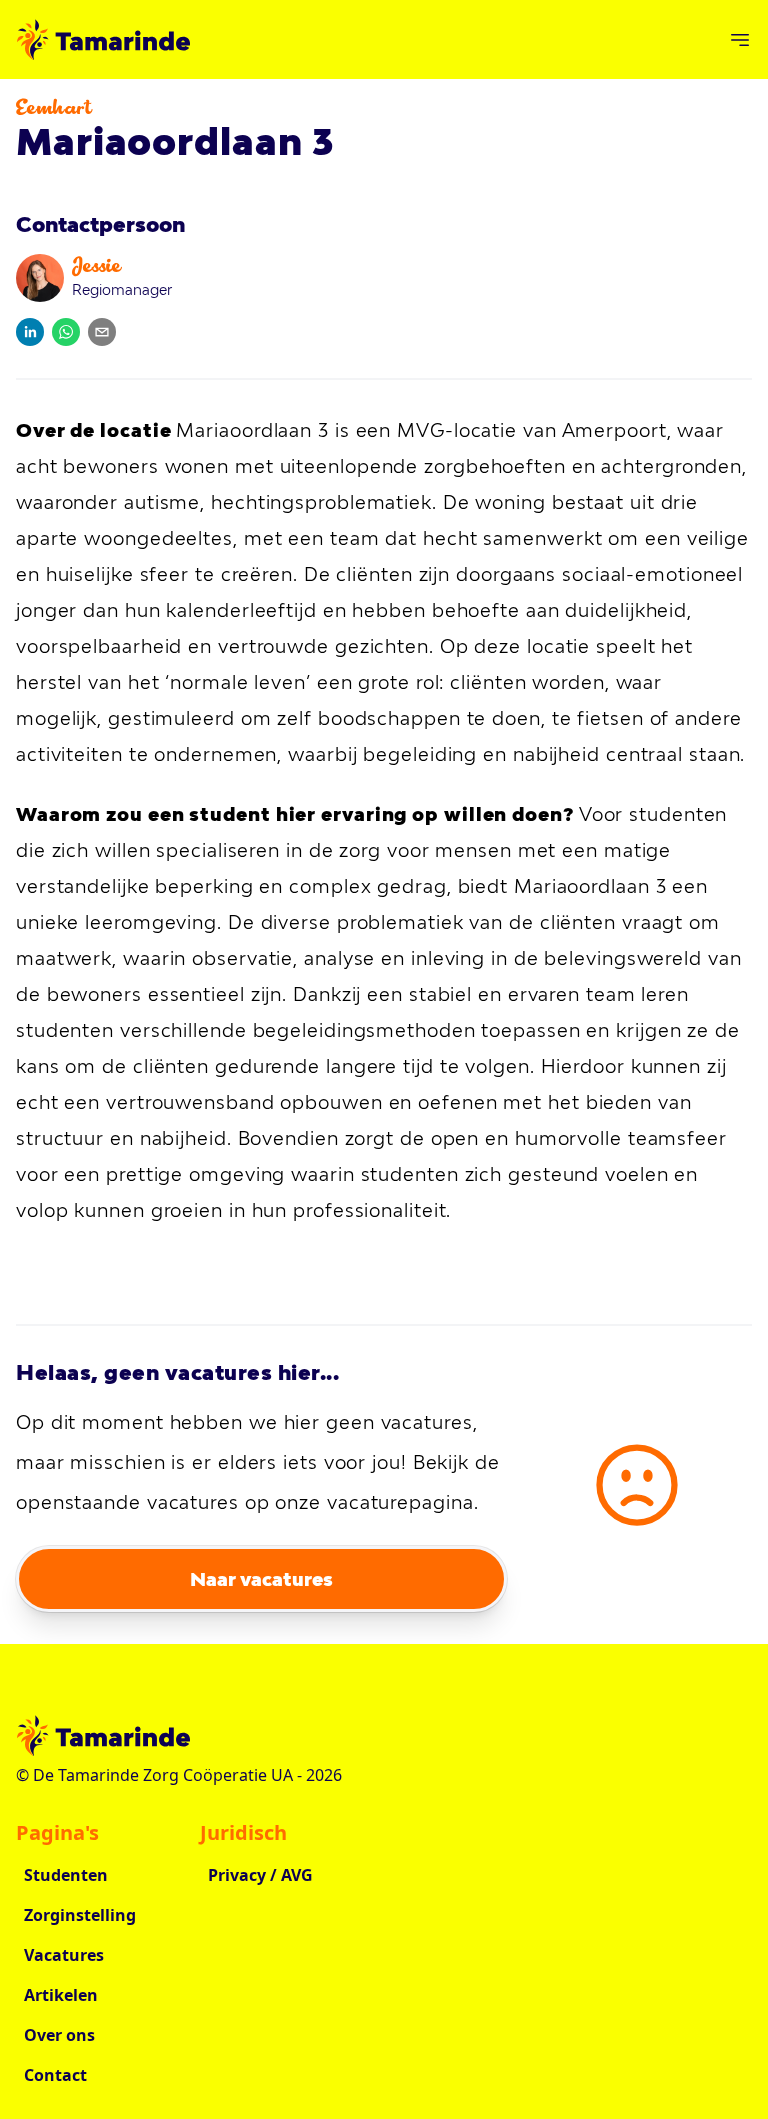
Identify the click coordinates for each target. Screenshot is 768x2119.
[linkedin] (30, 332)
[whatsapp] (66, 332)
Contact (55, 2075)
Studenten (66, 1875)
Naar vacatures (261, 1579)
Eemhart (54, 110)
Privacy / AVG (260, 1875)
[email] (102, 332)
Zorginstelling (80, 1915)
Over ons (59, 2035)
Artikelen (61, 1995)
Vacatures (64, 1955)
